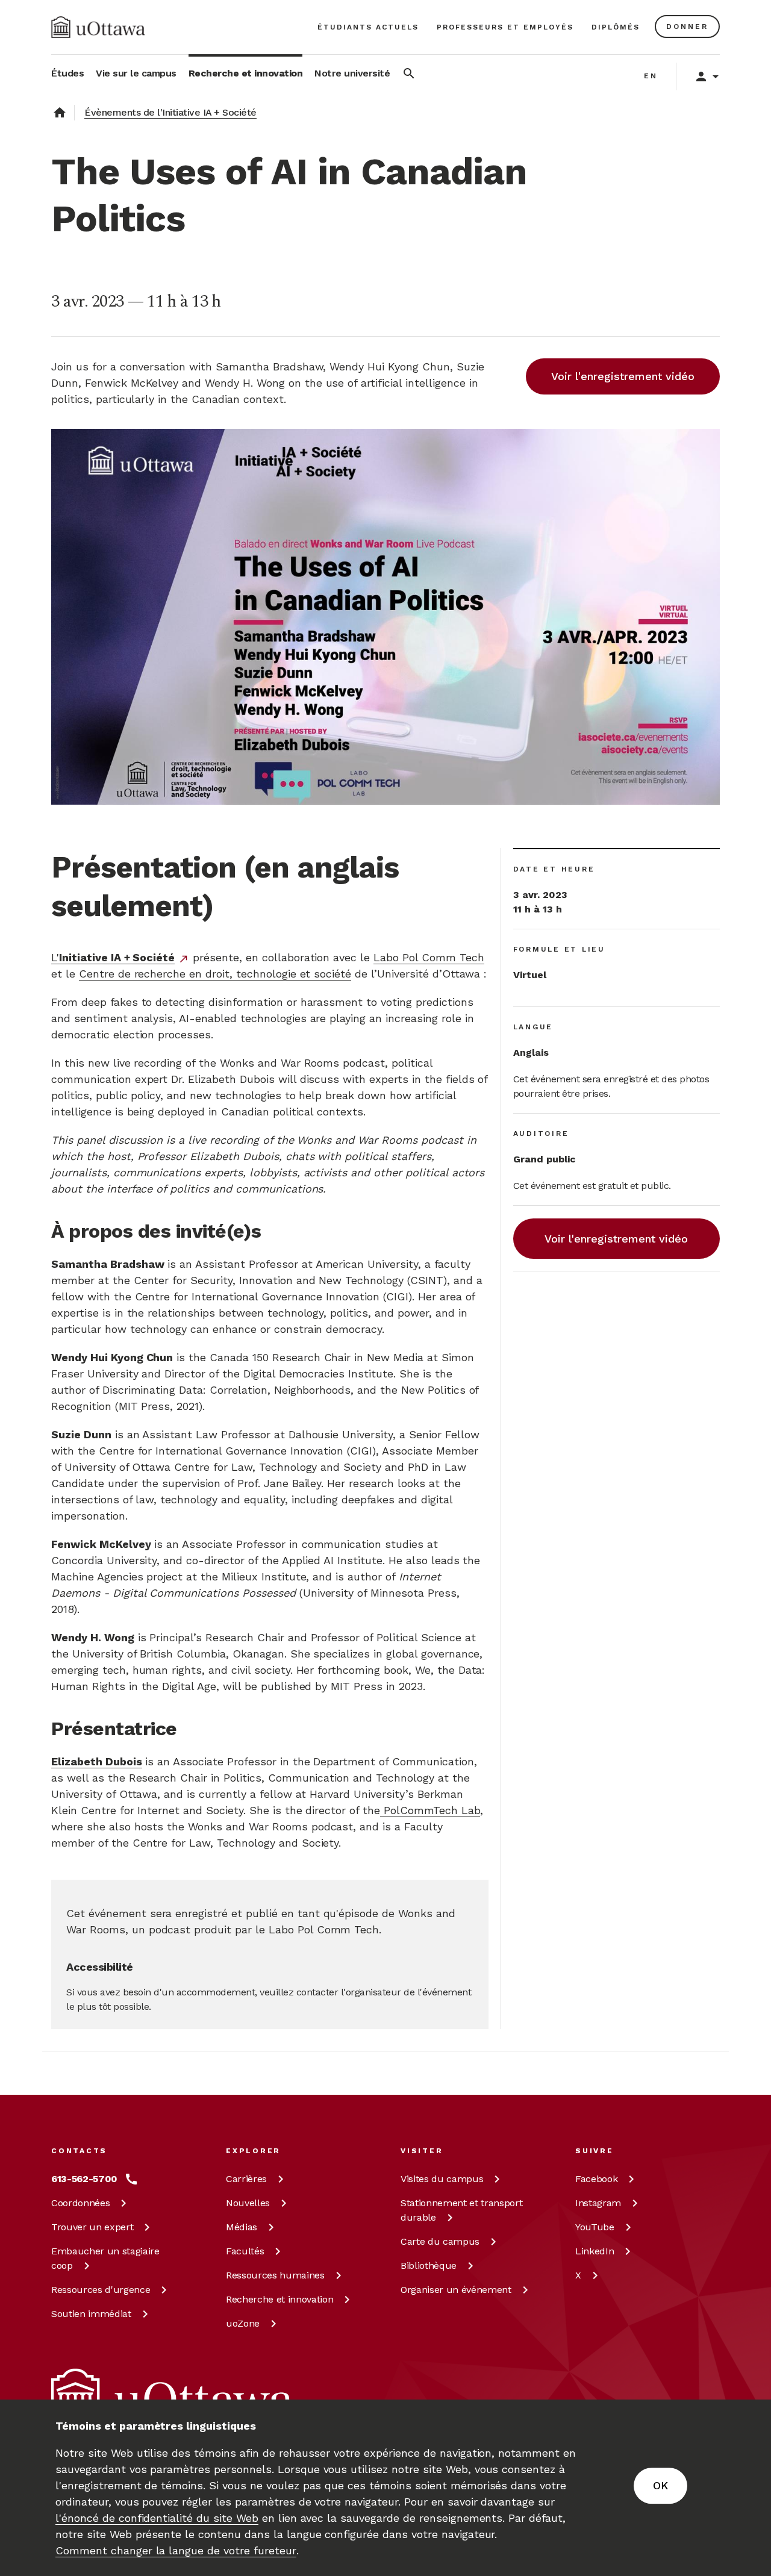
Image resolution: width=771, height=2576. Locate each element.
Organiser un (456, 2290)
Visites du (442, 2179)
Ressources (101, 2290)
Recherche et (279, 2299)
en (651, 76)
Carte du (440, 2241)
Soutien (91, 2314)
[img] (98, 27)
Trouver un (92, 2227)
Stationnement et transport (461, 2210)
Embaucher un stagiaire (105, 2258)
